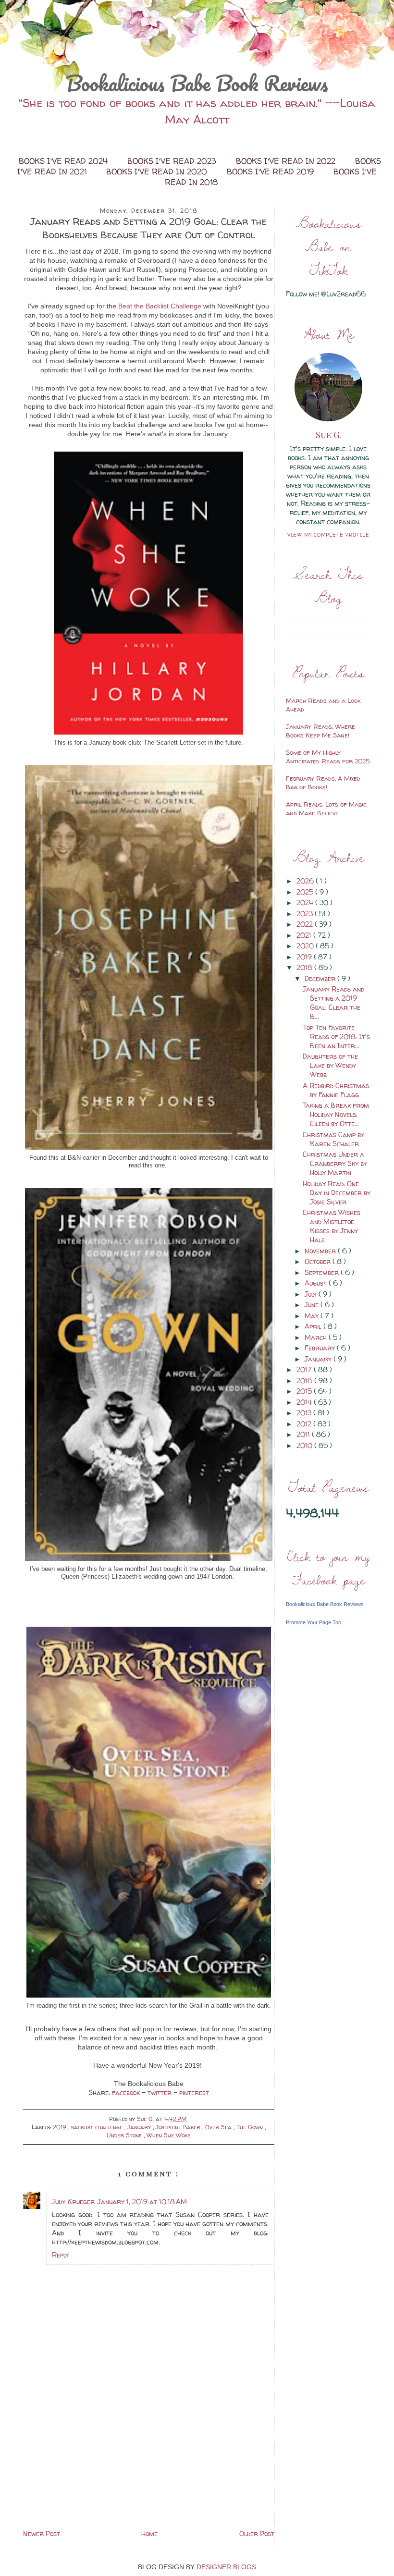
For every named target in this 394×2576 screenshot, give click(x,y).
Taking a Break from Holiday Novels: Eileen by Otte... (336, 1114)
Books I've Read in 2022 (287, 161)
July (312, 1294)
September (323, 1272)
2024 (306, 902)
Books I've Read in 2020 (158, 172)
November (321, 1251)
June (313, 1305)
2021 (305, 935)
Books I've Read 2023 (173, 161)
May (313, 1316)
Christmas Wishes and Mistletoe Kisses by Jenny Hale (332, 1226)
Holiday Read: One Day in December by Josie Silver (337, 1193)
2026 (306, 881)
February (321, 1348)
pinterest (194, 2092)
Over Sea (219, 2127)
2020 (306, 946)
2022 (306, 924)
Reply (60, 2255)
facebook (127, 2092)
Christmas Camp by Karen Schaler (333, 1139)
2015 (305, 1391)
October (319, 1261)
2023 (306, 914)
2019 (61, 2127)
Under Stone (125, 2135)
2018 (305, 967)
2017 (305, 1369)
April (314, 1326)
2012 (305, 1424)
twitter (160, 2092)
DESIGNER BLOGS (226, 2567)
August (317, 1283)
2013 (305, 1413)
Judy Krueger (73, 2202)
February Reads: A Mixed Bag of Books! (323, 783)
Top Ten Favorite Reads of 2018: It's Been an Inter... (336, 1037)
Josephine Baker (179, 2127)
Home (149, 2533)
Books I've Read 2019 (271, 172)
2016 (305, 1380)
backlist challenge (98, 2127)
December (321, 978)
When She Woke (168, 2135)
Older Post (257, 2533)
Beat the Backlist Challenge (160, 306)
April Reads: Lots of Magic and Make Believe (326, 809)
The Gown (251, 2127)
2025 (306, 892)
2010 (305, 1445)
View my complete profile (328, 535)
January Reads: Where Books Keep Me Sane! (320, 731)
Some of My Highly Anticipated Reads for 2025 (328, 757)
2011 (304, 1434)
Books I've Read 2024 (64, 161)
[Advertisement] (148, 2460)
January (140, 2127)
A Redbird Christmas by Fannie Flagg (336, 1090)
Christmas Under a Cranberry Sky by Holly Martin (335, 1163)
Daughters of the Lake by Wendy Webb (330, 1065)
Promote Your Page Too (314, 1622)
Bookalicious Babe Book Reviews (197, 83)
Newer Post (42, 2533)
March (317, 1337)
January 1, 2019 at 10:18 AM (142, 2202)
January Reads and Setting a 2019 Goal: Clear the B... (333, 1003)
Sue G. (328, 435)
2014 (305, 1402)
